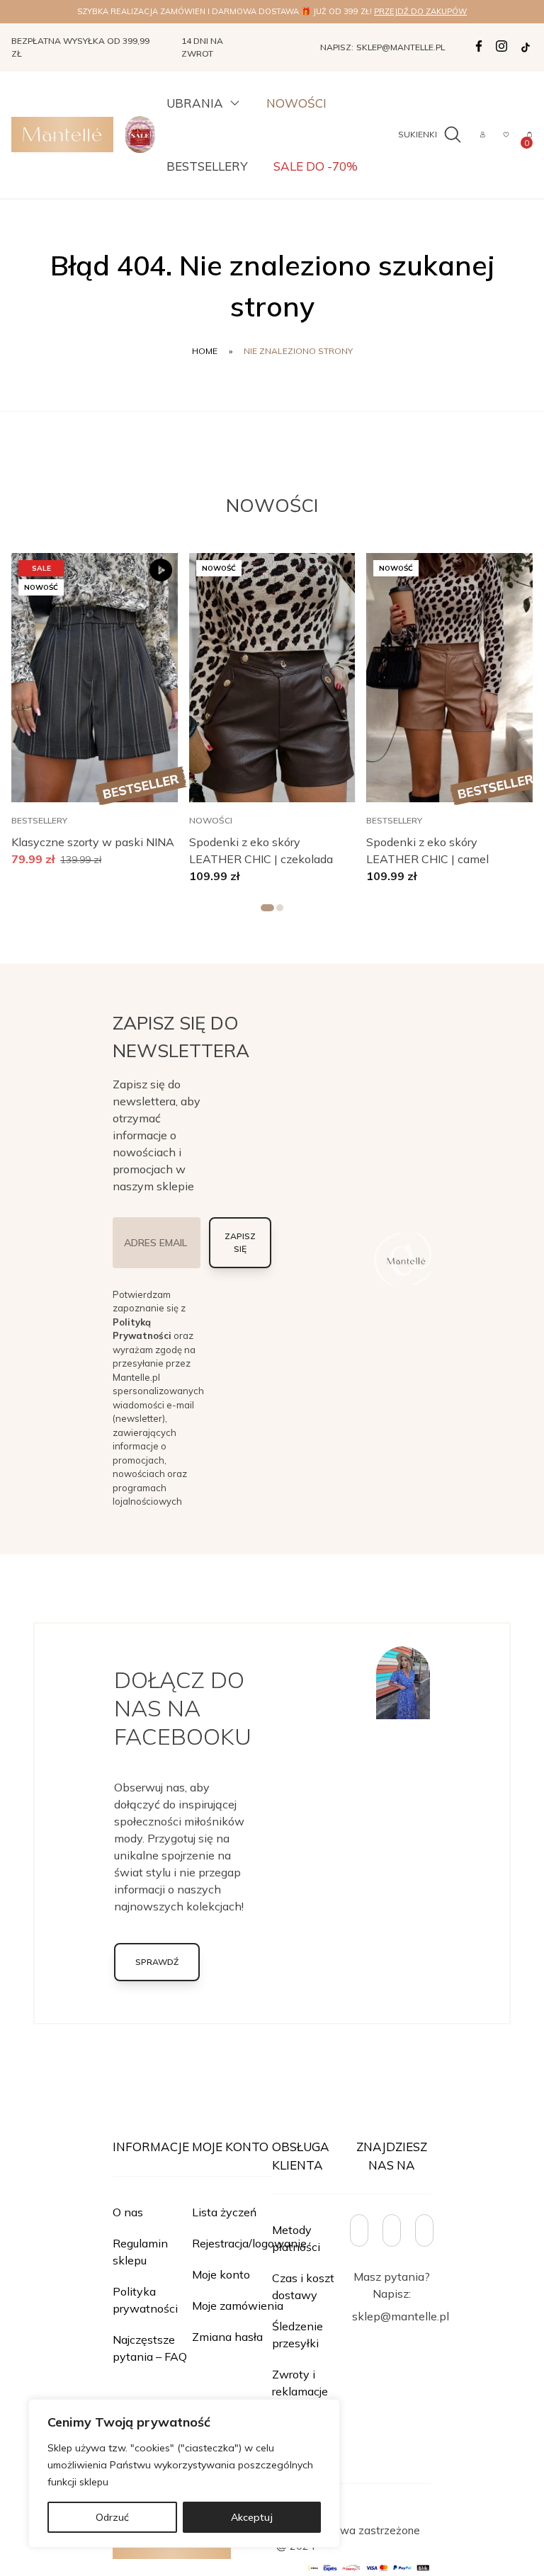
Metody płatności (296, 2238)
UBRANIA (195, 103)
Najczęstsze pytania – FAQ (150, 2348)
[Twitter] (526, 47)
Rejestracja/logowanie (249, 2243)
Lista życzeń (224, 2212)
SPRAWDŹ (157, 1962)
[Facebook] (479, 46)
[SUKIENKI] (450, 135)
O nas (128, 2212)
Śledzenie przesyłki (297, 2335)
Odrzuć (112, 2517)
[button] (147, 570)
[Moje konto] (483, 135)
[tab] (267, 908)
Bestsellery (207, 166)
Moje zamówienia (238, 2306)
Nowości (296, 103)
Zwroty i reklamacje (300, 2383)
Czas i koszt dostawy (303, 2286)
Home (205, 351)
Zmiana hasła (227, 2337)
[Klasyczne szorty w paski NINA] (95, 678)
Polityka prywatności (145, 2300)
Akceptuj (252, 2517)
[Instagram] (501, 46)
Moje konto (221, 2274)
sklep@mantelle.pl (401, 47)
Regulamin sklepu (140, 2252)
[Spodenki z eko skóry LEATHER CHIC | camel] (449, 678)
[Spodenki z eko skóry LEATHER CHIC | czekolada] (272, 678)
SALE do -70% (316, 166)
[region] (184, 2473)
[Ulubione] (506, 135)
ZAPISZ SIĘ (240, 1242)
